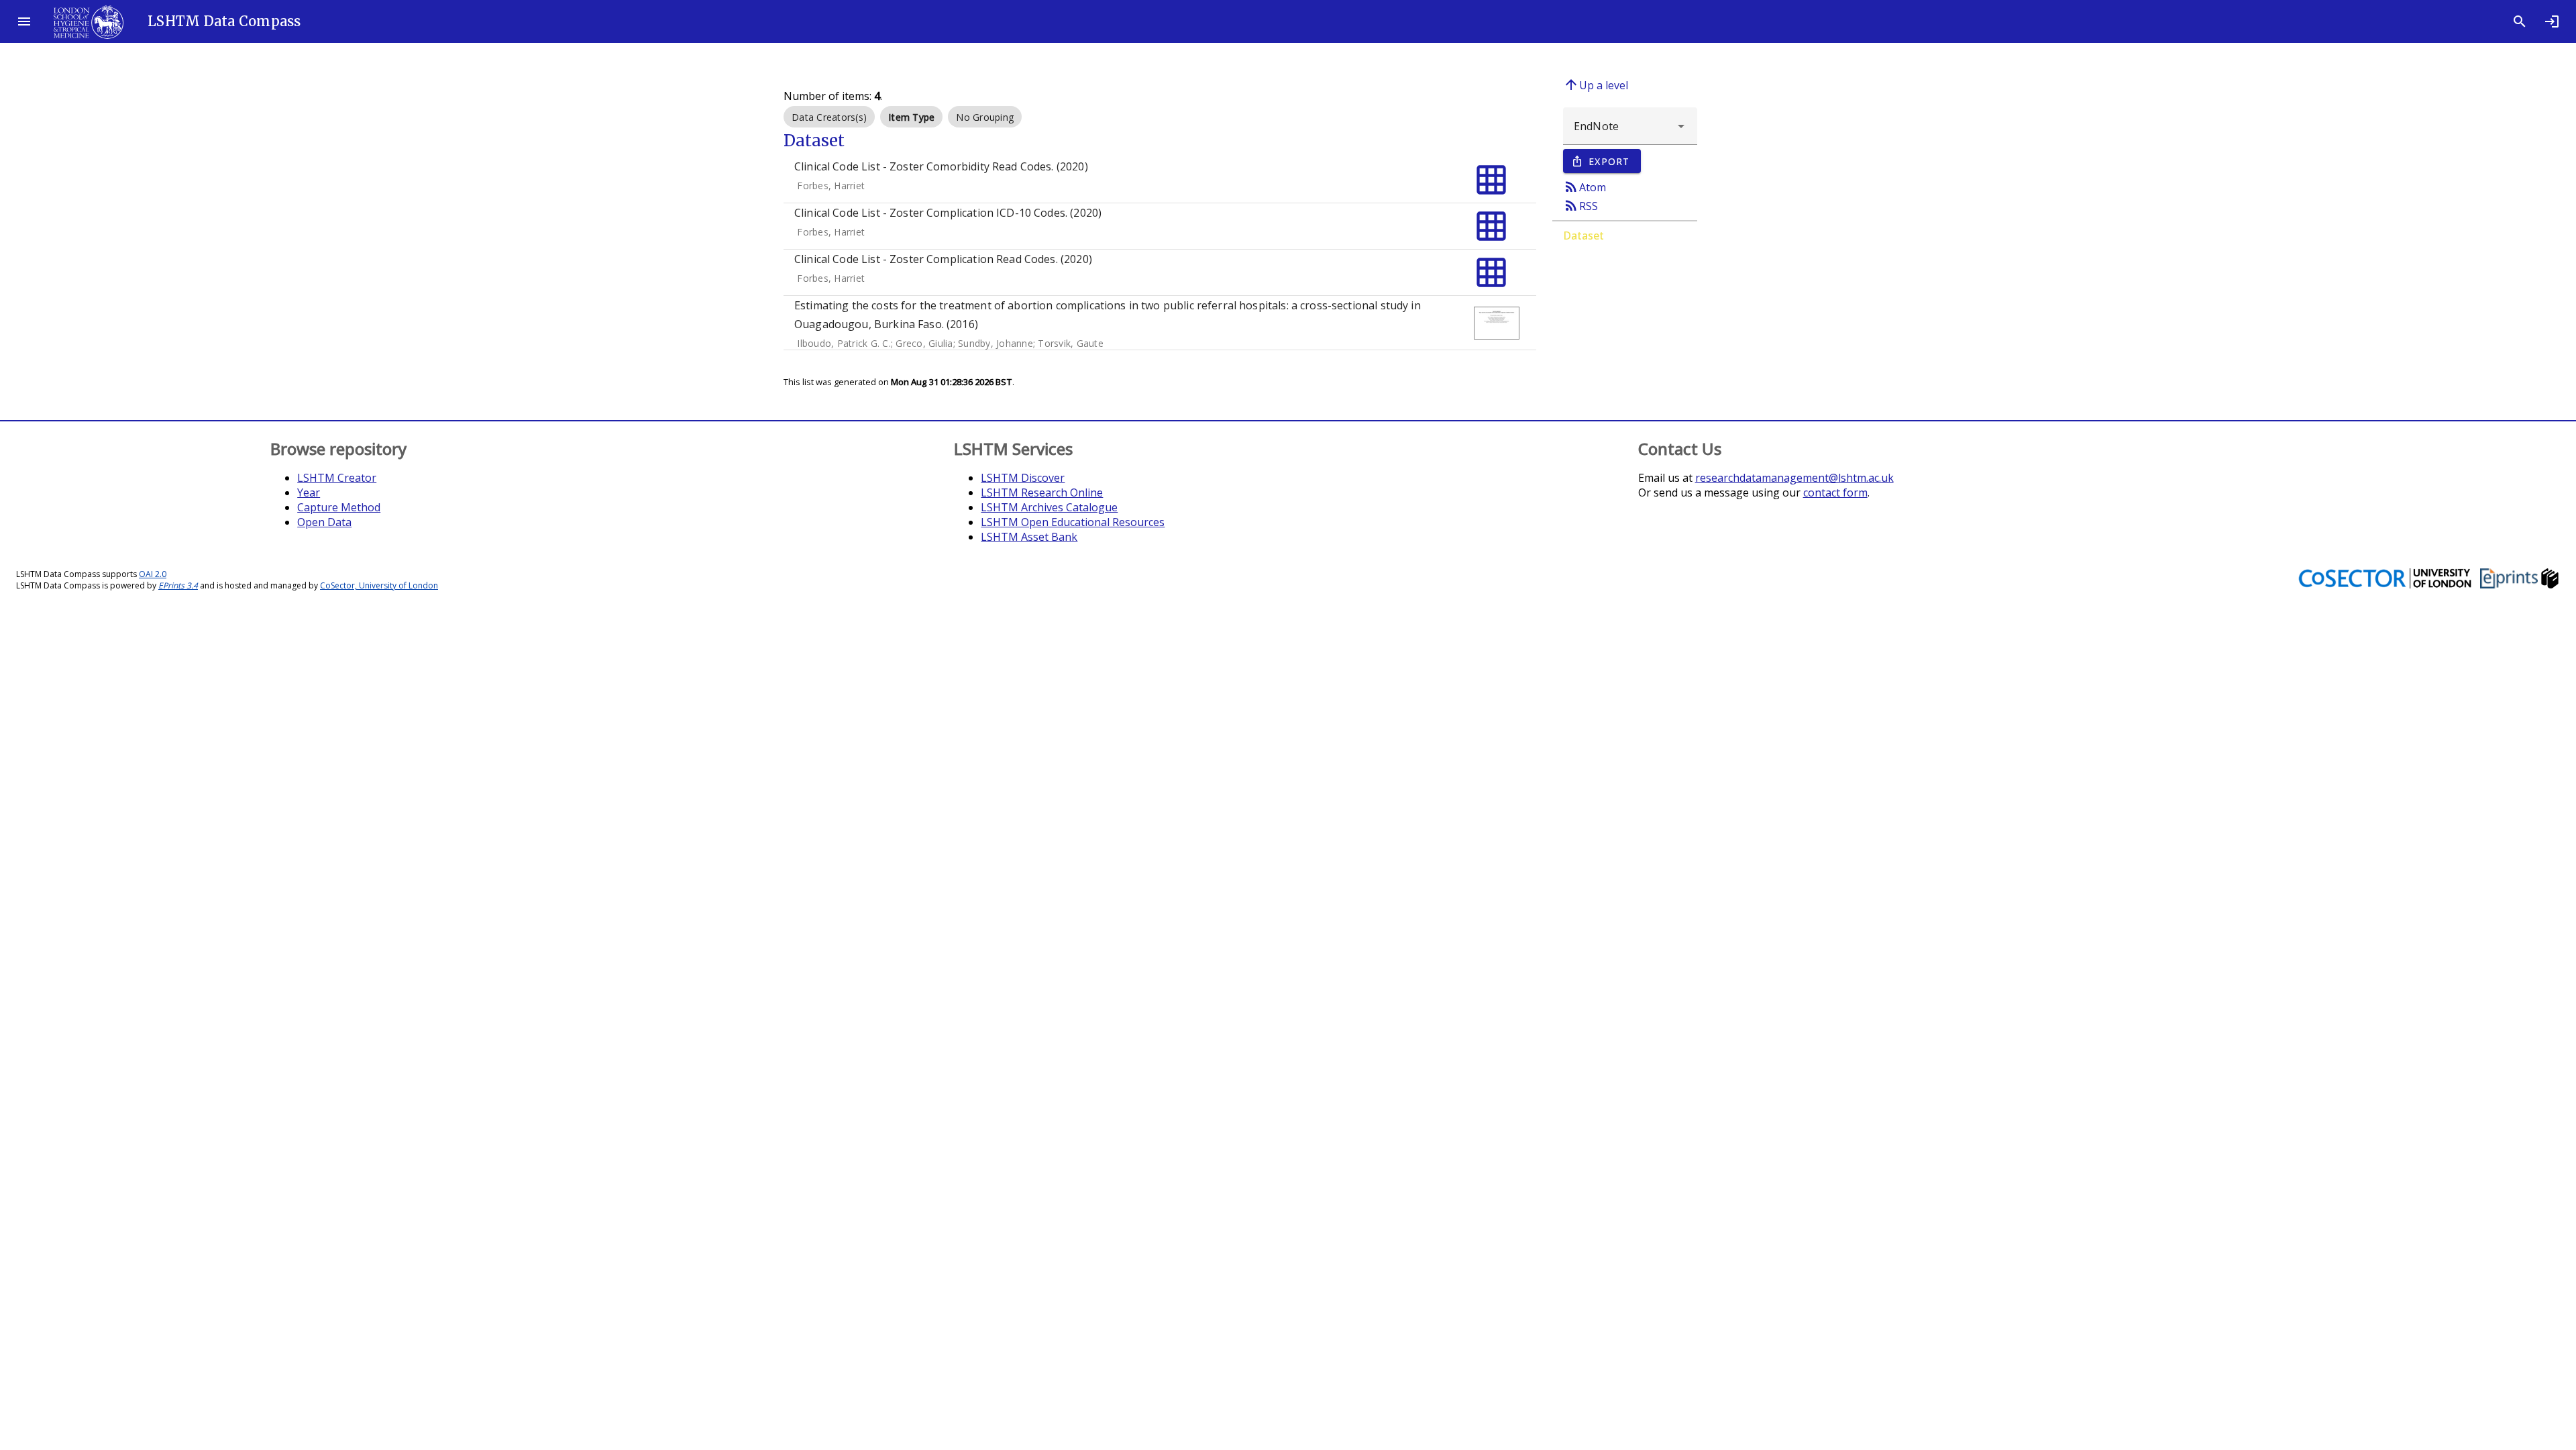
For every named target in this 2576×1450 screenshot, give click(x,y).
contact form (1835, 493)
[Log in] (2552, 21)
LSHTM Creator (337, 478)
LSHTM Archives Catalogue (1049, 507)
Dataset (1584, 236)
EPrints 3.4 (178, 585)
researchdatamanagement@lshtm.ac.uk (1794, 478)
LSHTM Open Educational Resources (1073, 522)
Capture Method (339, 507)
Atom (1585, 187)
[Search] (2520, 21)
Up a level (1596, 85)
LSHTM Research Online (1042, 493)
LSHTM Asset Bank (1029, 537)
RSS (1580, 205)
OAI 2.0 (153, 574)
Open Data (324, 522)
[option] (829, 117)
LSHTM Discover (1023, 478)
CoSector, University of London (379, 585)
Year (309, 493)
